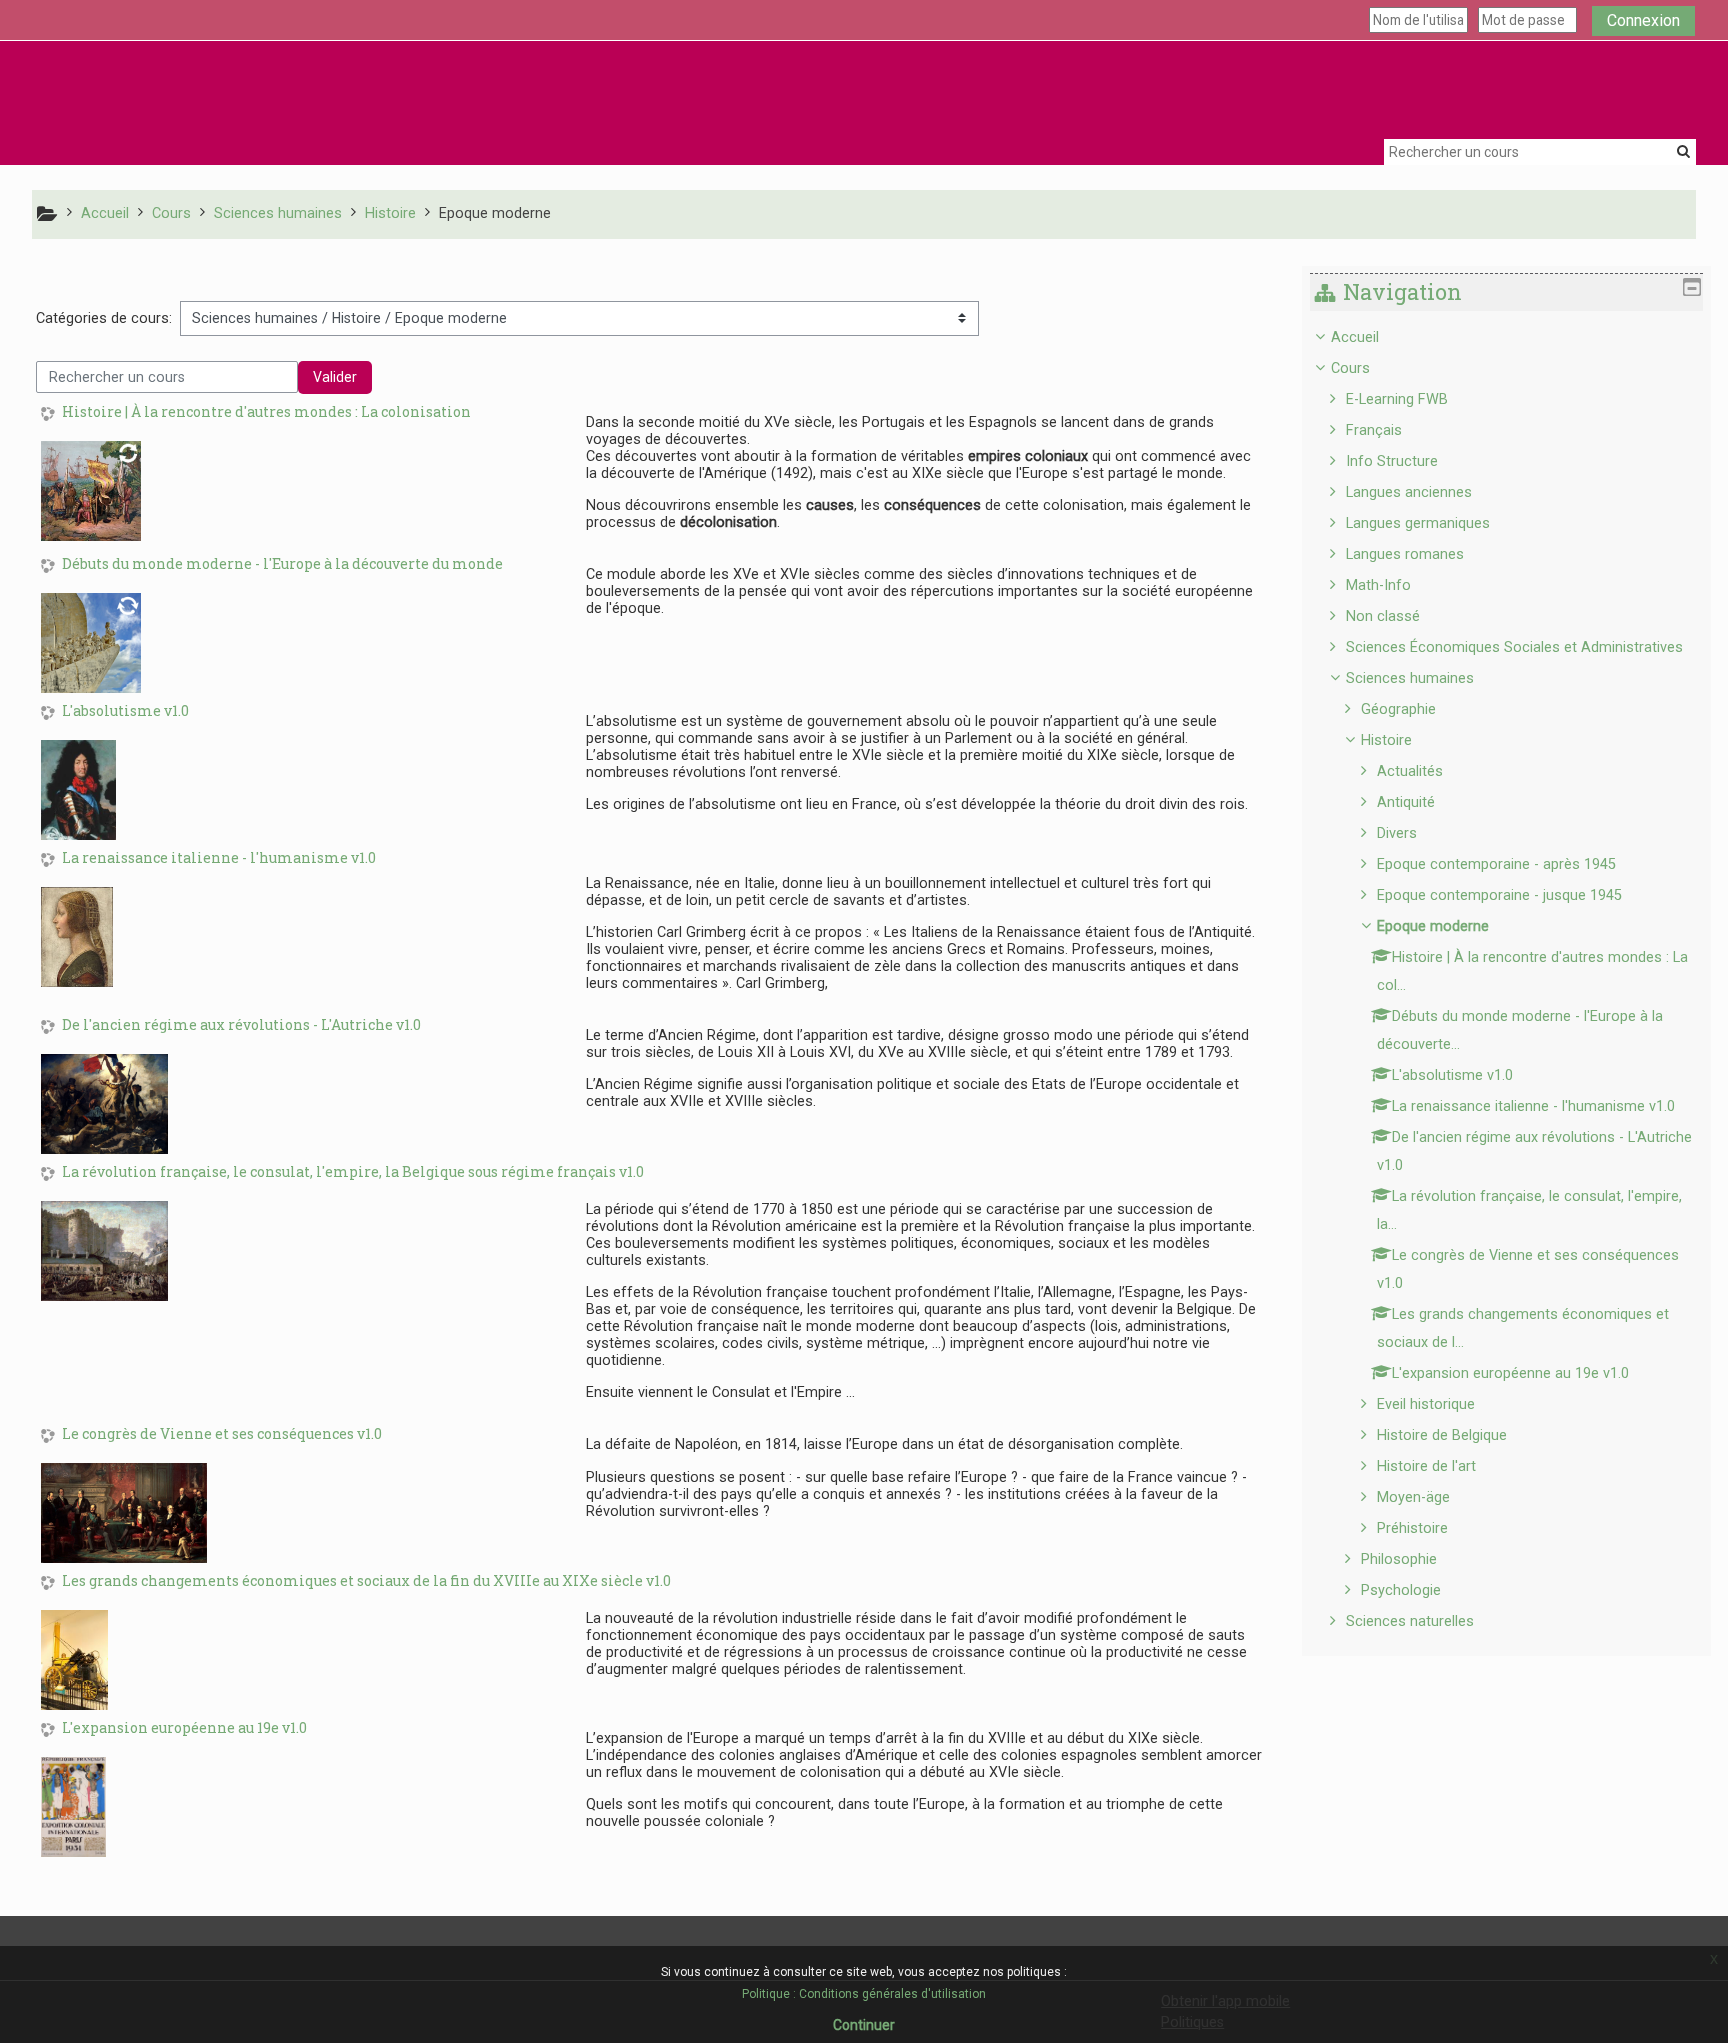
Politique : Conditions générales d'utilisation (864, 1994)
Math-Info (1378, 585)
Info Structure (1392, 461)
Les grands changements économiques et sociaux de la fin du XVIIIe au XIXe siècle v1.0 (366, 1581)
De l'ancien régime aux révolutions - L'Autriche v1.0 (241, 1025)
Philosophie (1399, 1559)
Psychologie (1401, 1590)
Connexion (1643, 20)
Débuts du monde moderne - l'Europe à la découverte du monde (282, 564)
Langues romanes (1405, 554)
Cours (1350, 368)
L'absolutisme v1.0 (125, 711)
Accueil (1355, 337)
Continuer (864, 2025)
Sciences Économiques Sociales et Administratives (1514, 647)
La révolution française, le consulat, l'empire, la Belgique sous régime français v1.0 (353, 1172)
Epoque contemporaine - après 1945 (1496, 864)
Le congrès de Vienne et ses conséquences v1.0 (222, 1434)
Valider (335, 377)
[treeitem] (1506, 980)
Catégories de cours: (104, 318)
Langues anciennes (1409, 492)
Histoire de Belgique (1442, 1435)
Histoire (1386, 740)
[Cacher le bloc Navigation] (1692, 287)
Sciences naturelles (1410, 1621)
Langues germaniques (1418, 523)
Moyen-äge (1413, 1497)
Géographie (1398, 709)
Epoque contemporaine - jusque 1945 (1499, 895)
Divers (1397, 833)
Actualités (1410, 771)
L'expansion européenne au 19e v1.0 (184, 1728)
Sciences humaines (1410, 678)
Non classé (1383, 616)
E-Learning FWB (1397, 399)
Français (1374, 430)
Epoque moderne (1433, 926)
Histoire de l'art (1426, 1466)
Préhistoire (1412, 1528)
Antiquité (1406, 802)
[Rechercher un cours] (1683, 151)
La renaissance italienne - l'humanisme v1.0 (219, 858)
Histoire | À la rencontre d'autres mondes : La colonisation (266, 412)
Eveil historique (1426, 1404)
